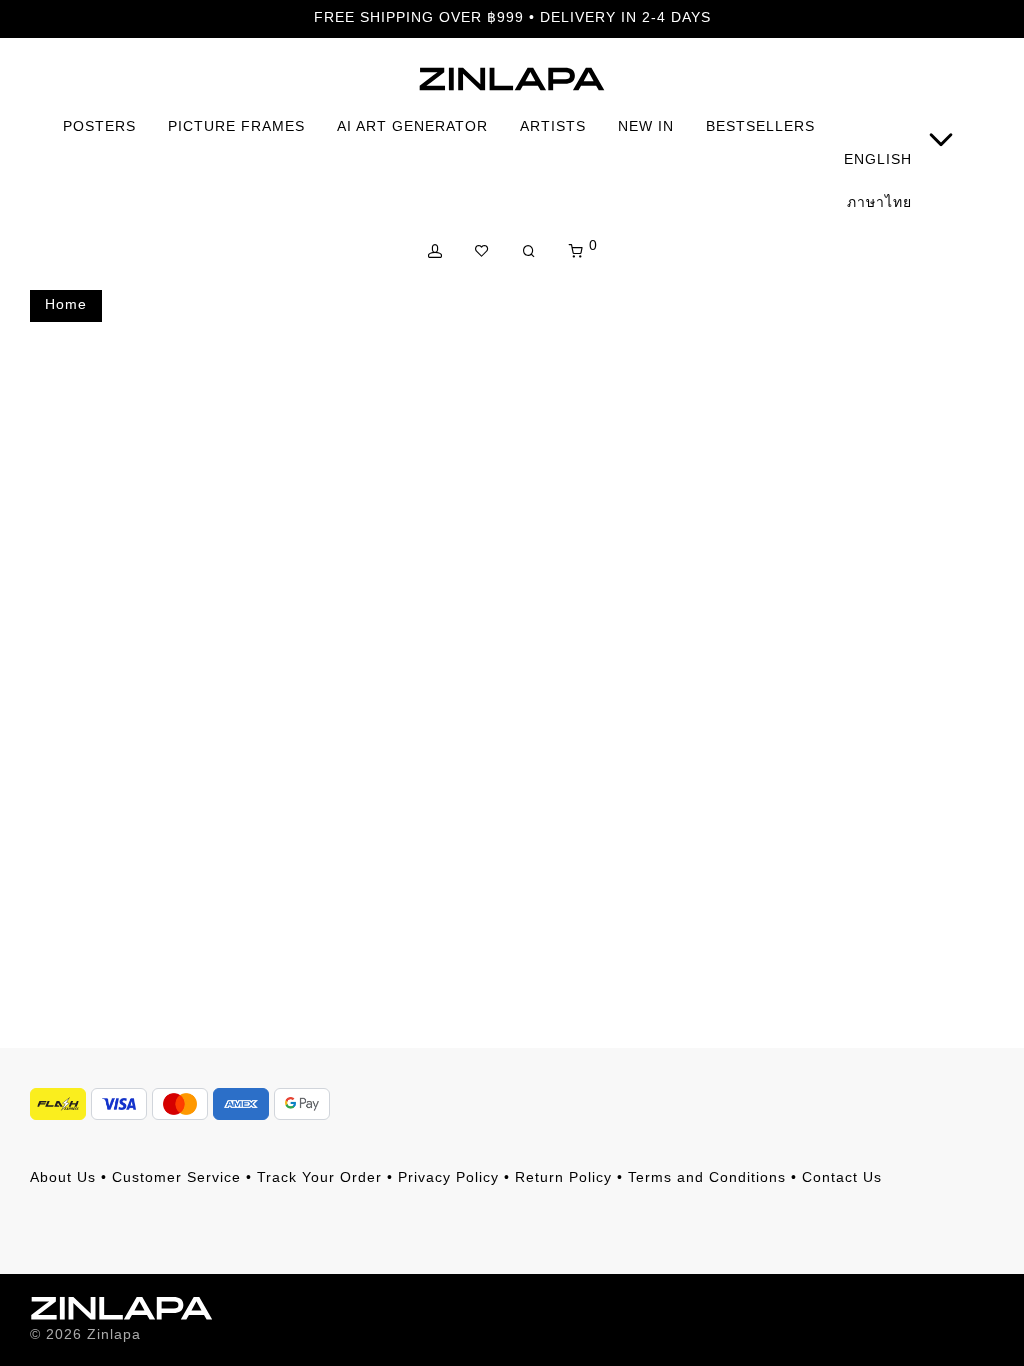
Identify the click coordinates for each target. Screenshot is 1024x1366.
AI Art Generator (412, 126)
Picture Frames (236, 126)
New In (646, 126)
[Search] (529, 251)
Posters (99, 126)
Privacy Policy (448, 1177)
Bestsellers (760, 126)
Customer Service (176, 1177)
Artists (553, 126)
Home (66, 304)
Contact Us (842, 1177)
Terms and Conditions (707, 1177)
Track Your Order (319, 1177)
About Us (63, 1177)
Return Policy (563, 1177)
